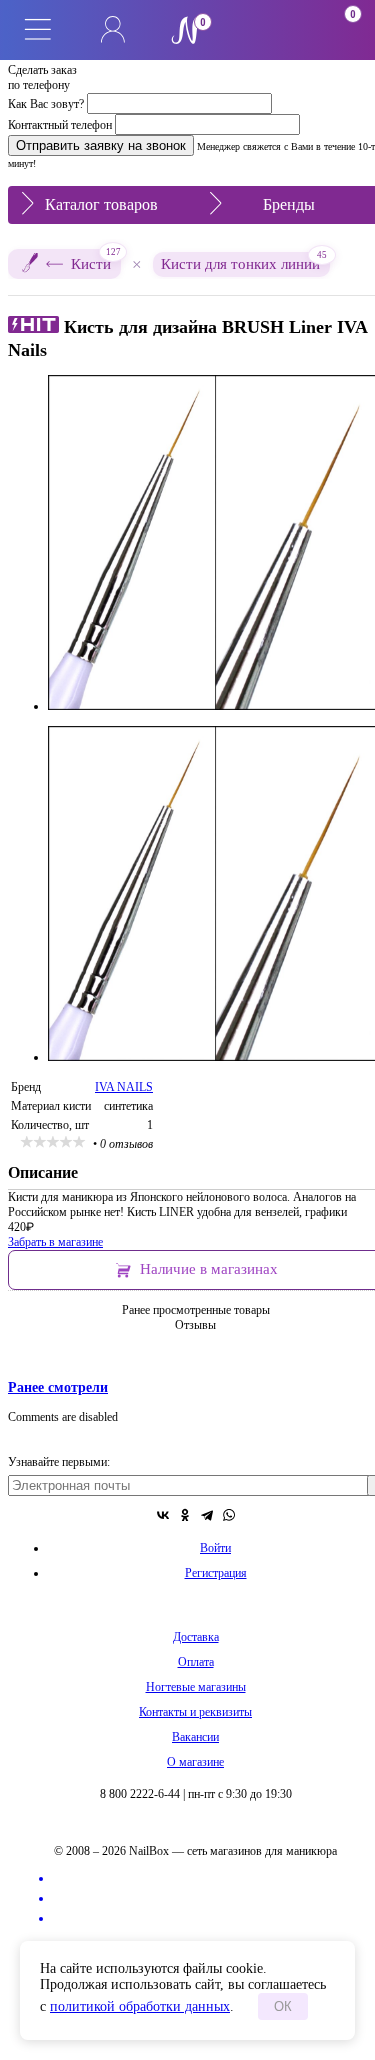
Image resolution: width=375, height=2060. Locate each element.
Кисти (96, 260)
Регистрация (216, 1573)
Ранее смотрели (58, 1387)
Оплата (196, 1662)
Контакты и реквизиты (195, 1712)
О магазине (195, 1762)
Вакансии (195, 1737)
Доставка (196, 1637)
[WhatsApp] (229, 1515)
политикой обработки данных (140, 2006)
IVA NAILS (124, 1087)
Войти (215, 1548)
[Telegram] (207, 1515)
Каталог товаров (101, 204)
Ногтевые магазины (196, 1687)
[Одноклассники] (185, 1515)
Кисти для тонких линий (244, 262)
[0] (263, 30)
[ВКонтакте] (163, 1515)
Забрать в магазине (55, 1242)
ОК (283, 2006)
